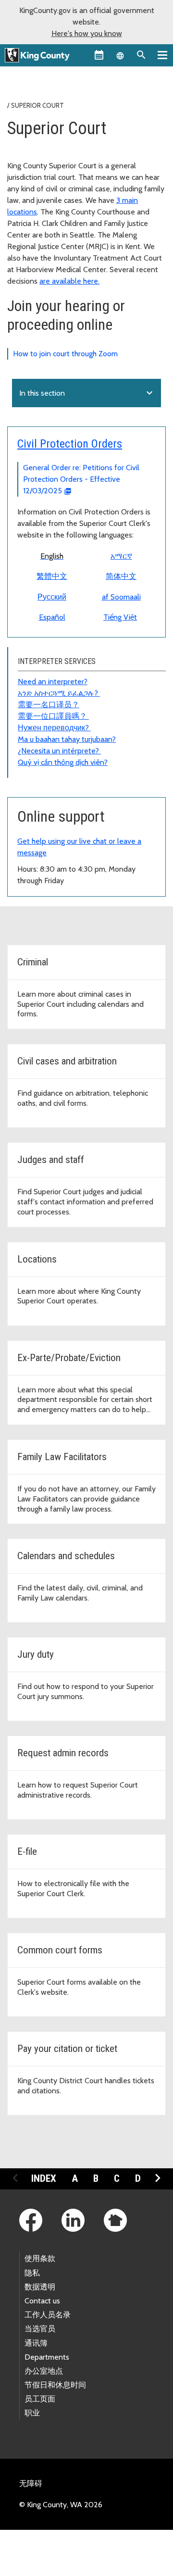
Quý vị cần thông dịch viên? (63, 762)
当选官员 (40, 2329)
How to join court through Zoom (65, 354)
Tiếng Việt (120, 617)
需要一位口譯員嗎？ (53, 716)
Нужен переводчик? (54, 728)
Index (44, 2178)
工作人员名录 (48, 2315)
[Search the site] (141, 55)
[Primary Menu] (162, 55)
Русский (52, 597)
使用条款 (40, 2258)
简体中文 (121, 576)
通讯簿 (36, 2343)
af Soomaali (121, 597)
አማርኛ (121, 556)
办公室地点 (44, 2371)
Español (52, 617)
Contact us (42, 2301)
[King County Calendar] (99, 55)
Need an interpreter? (53, 682)
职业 (32, 2413)
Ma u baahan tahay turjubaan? (67, 739)
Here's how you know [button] (87, 33)
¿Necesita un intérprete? (59, 751)
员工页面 (40, 2399)
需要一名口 (37, 705)
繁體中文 (52, 576)
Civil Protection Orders (70, 444)
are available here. (69, 281)
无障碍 (31, 2483)
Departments (47, 2357)
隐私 (32, 2273)
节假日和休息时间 (55, 2385)
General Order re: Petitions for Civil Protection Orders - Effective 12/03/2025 (81, 479)
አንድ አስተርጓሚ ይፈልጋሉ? (59, 693)
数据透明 (40, 2287)
